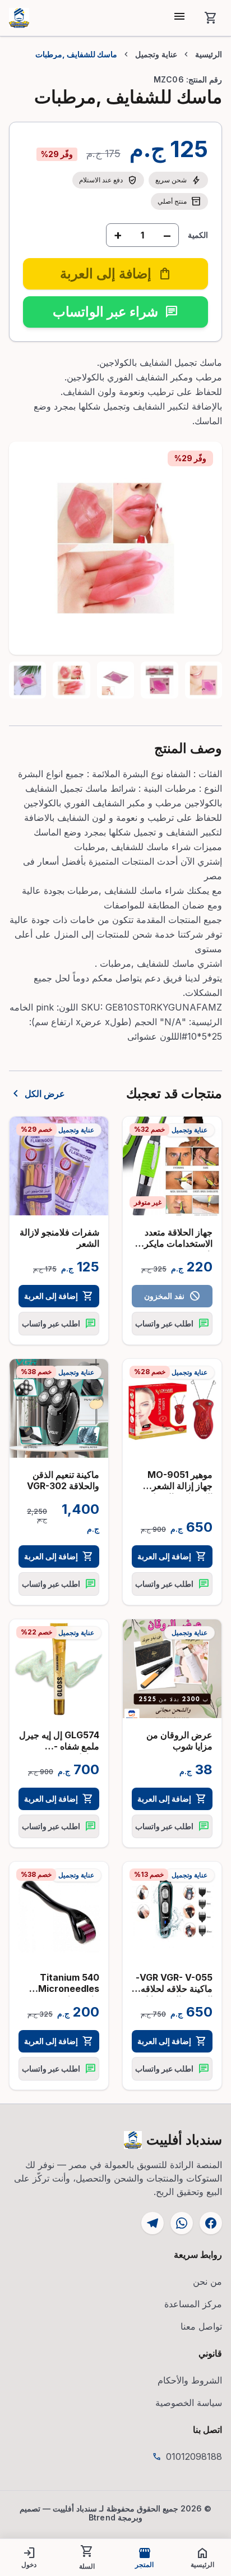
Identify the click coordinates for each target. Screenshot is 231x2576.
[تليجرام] (153, 2223)
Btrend (102, 2517)
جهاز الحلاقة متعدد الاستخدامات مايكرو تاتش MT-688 (176, 1243)
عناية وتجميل (156, 54)
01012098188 (194, 2456)
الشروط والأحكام (190, 2380)
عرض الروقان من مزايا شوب (179, 1741)
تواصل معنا (201, 2326)
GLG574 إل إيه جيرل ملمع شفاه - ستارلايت (59, 1746)
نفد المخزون (172, 1296)
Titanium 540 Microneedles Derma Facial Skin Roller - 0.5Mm (59, 1994)
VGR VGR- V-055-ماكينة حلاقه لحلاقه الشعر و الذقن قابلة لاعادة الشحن (174, 1994)
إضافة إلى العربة (59, 1296)
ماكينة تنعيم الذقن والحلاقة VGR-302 (63, 1480)
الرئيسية (209, 54)
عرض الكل (37, 1094)
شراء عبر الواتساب (115, 312)
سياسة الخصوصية (189, 2403)
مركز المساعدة (193, 2304)
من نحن (207, 2281)
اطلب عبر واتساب (172, 1324)
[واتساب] (182, 2223)
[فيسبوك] (211, 2223)
